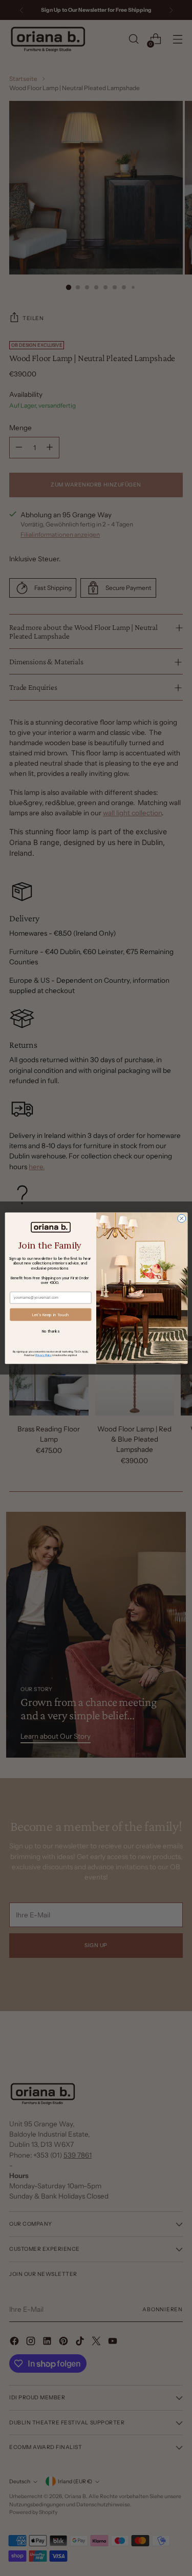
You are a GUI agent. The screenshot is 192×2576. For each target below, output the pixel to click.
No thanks (50, 1331)
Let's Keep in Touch (50, 1314)
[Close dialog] (181, 1218)
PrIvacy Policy (43, 1355)
